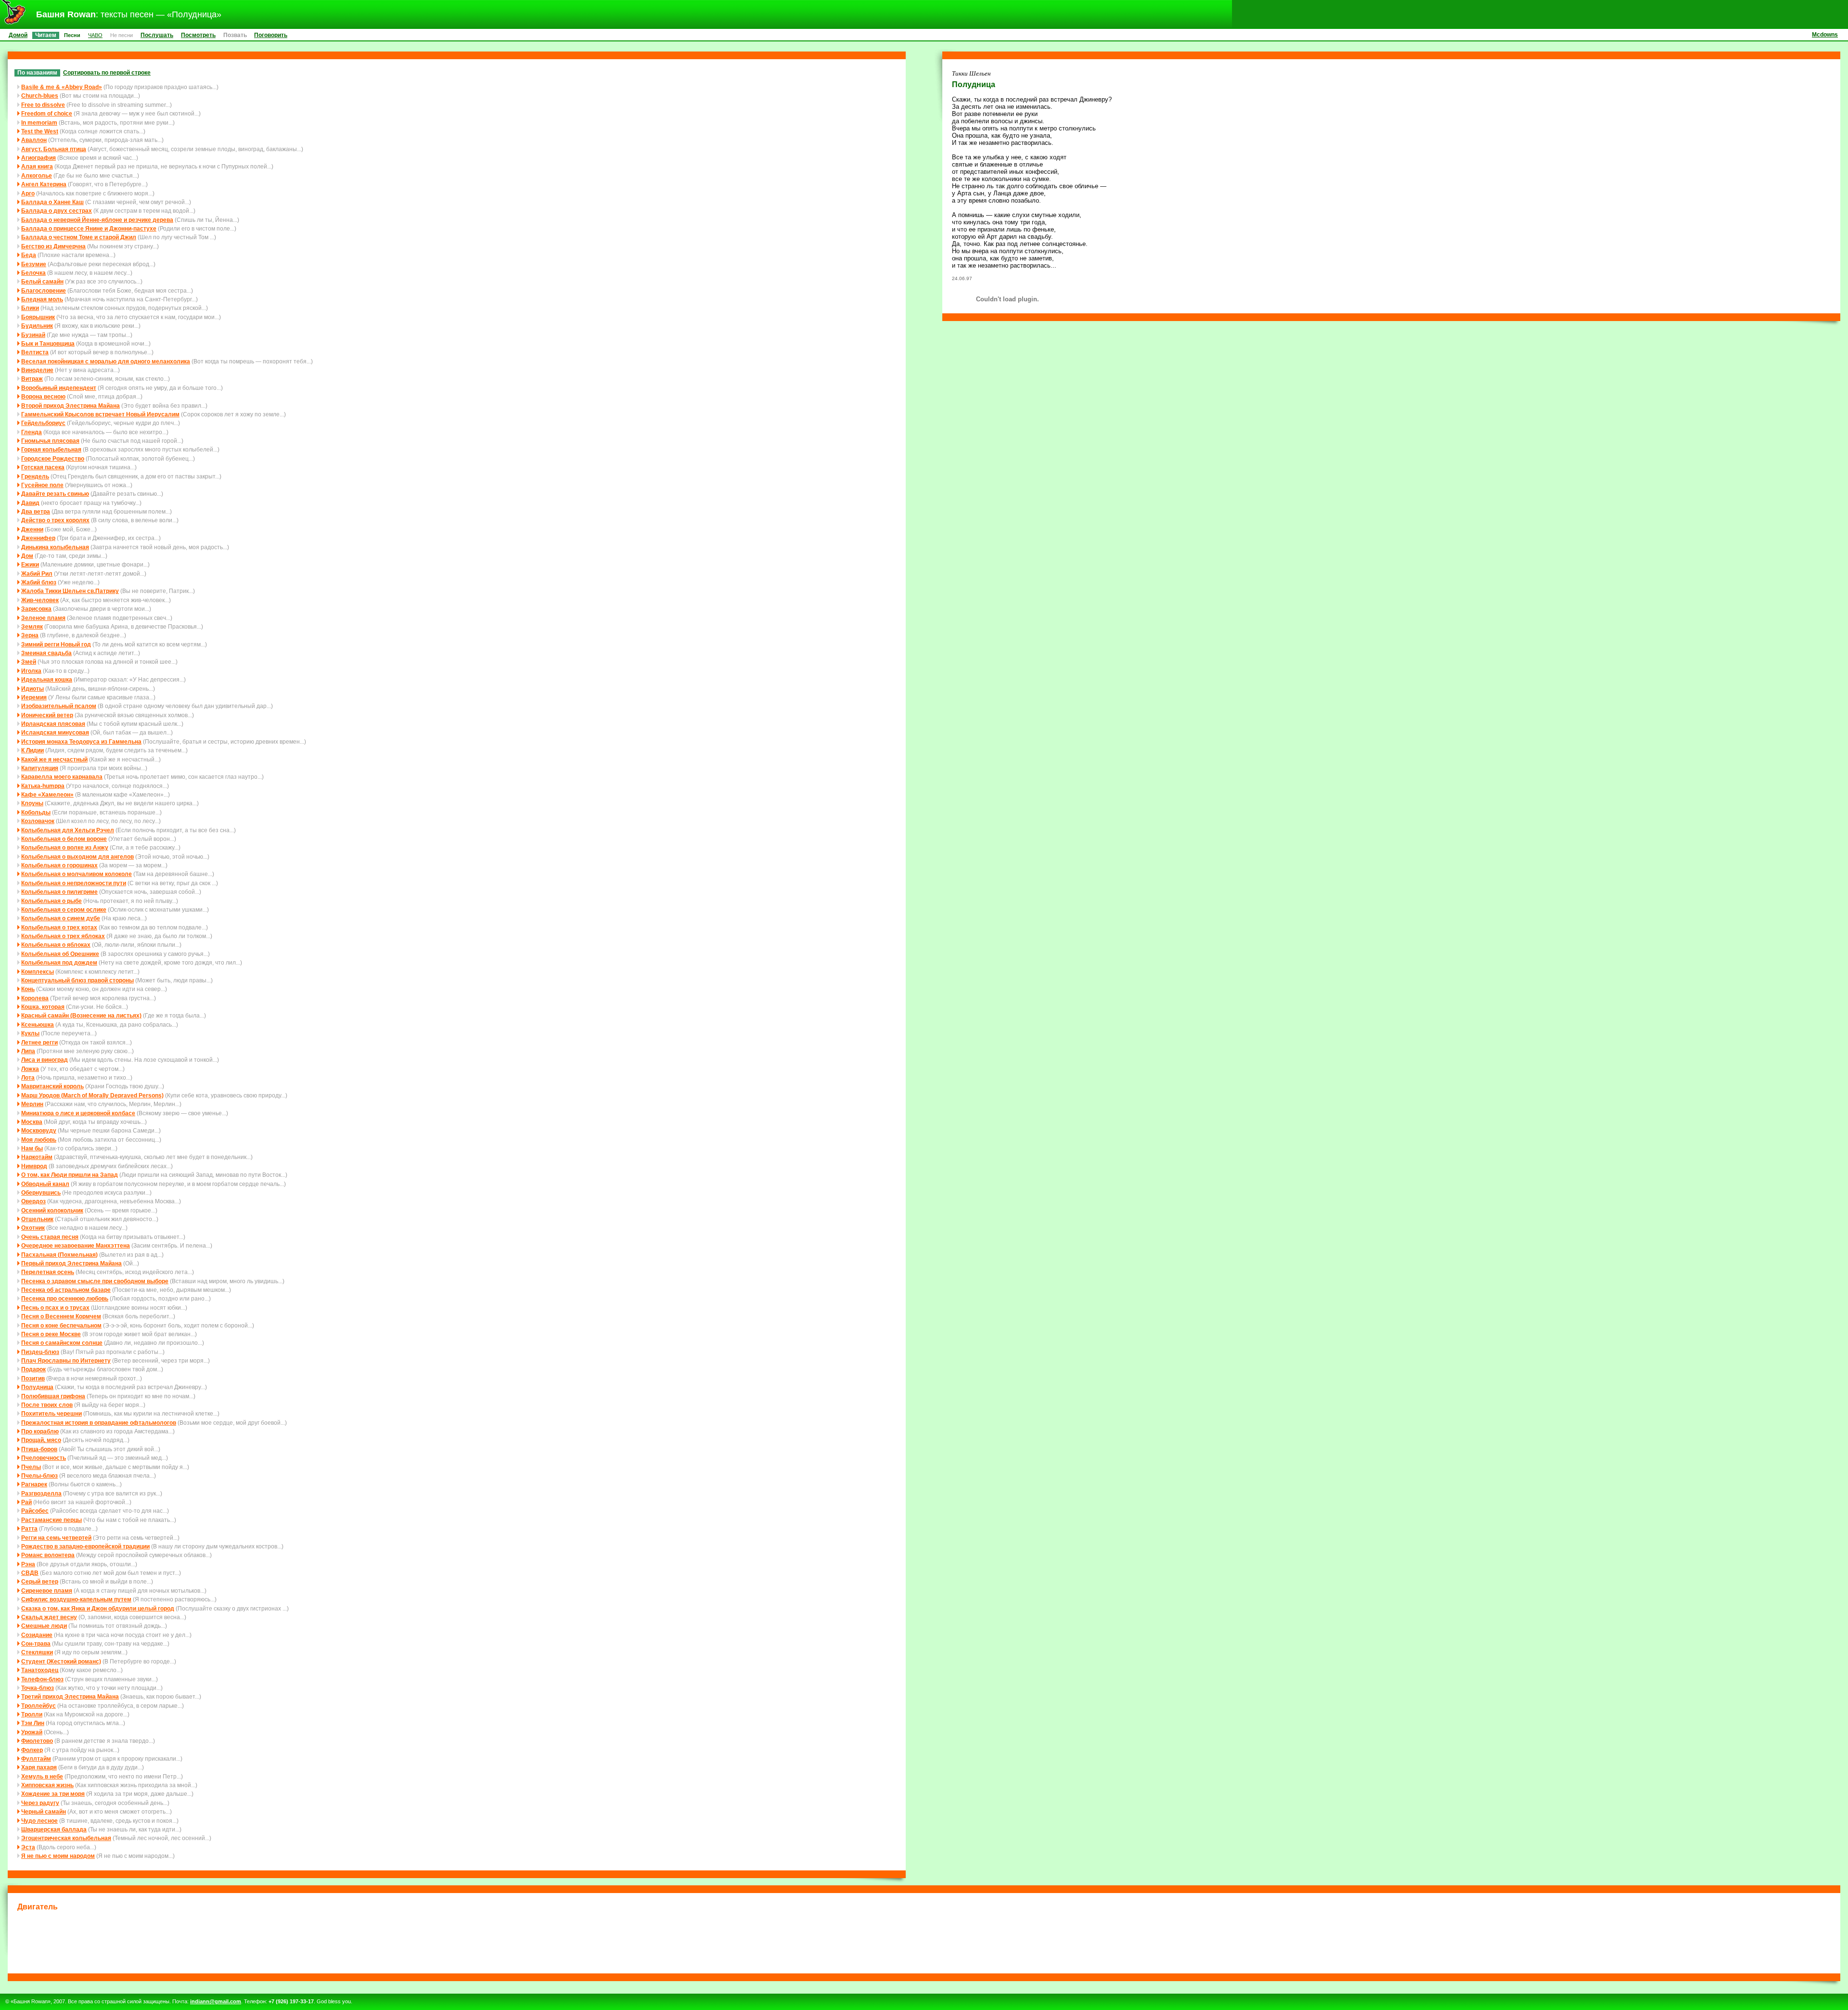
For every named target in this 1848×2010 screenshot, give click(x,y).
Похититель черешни (51, 1413)
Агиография (38, 158)
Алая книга (37, 166)
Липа (28, 1051)
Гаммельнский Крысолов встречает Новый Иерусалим (100, 414)
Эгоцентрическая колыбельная (66, 1838)
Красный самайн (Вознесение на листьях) (81, 1015)
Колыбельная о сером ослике (64, 909)
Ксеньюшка (38, 1024)
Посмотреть (198, 35)
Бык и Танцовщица (48, 343)
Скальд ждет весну (49, 1617)
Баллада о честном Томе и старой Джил (79, 237)
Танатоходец (40, 1670)
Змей (29, 662)
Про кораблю (40, 1431)
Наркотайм (37, 1157)
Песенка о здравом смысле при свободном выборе (95, 1281)
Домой (18, 35)
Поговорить (271, 35)
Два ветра (36, 511)
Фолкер (32, 1750)
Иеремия (34, 697)
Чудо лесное (39, 1821)
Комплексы (38, 972)
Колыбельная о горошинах (59, 865)
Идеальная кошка (47, 679)
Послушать (157, 35)
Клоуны (32, 803)
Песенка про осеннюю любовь (65, 1298)
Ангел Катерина (44, 184)
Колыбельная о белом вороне (64, 839)
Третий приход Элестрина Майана (70, 1696)
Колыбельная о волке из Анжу (65, 847)
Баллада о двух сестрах (57, 211)
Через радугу (40, 1803)
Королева (35, 998)
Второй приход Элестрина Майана (71, 406)
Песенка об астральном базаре (66, 1290)
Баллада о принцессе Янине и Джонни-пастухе (89, 228)
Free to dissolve (43, 105)
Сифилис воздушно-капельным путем (76, 1599)
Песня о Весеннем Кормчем (61, 1316)
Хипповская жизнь (47, 1785)
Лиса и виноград (45, 1060)
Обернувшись (41, 1192)
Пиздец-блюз (40, 1352)
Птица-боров (39, 1449)
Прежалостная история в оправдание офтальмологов (99, 1423)
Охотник (33, 1228)
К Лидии (32, 750)
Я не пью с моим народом (58, 1856)
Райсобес (35, 1511)
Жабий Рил (37, 573)
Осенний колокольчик (52, 1210)
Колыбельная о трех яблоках (63, 936)
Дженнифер (38, 538)
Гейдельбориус (43, 423)
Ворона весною (43, 396)
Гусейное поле (42, 485)
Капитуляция (40, 768)
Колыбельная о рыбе (51, 901)
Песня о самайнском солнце (62, 1343)
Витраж (32, 379)
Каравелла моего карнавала (62, 777)
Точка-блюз (38, 1688)
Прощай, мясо (41, 1440)
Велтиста (35, 352)
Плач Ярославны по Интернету (66, 1360)
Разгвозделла (41, 1493)
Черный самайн (44, 1811)
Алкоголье (37, 175)
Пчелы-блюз (39, 1475)
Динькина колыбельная (55, 547)
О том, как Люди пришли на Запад (70, 1175)
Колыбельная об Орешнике (60, 954)
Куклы (30, 1033)
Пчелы (31, 1467)
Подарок (33, 1369)
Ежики (30, 564)
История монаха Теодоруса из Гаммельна (81, 741)
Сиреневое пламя (47, 1591)
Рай (26, 1502)
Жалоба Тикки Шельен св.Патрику (70, 591)
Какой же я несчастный (54, 759)
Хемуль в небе (42, 1776)
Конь (28, 989)
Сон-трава (36, 1643)
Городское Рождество (53, 458)
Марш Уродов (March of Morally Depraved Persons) (92, 1095)
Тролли (32, 1714)
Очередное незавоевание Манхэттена (76, 1245)
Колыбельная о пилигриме (59, 892)
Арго (28, 193)
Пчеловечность (44, 1458)
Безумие (34, 264)
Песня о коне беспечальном (61, 1325)
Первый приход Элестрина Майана (71, 1263)
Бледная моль (42, 299)
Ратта (29, 1528)
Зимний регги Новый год (56, 644)
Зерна (30, 635)
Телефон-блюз (42, 1679)
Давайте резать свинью (55, 494)
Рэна (28, 1564)
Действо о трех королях (55, 520)
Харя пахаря (39, 1767)
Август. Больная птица (54, 149)
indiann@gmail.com (216, 2001)
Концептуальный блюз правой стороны (77, 980)
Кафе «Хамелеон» (47, 794)
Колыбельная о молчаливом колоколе (77, 874)
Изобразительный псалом (59, 706)
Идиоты (32, 689)
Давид (30, 503)
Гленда (32, 432)
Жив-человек (40, 600)
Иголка (31, 671)
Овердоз (33, 1201)
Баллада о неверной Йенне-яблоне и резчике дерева (97, 220)
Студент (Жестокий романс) (61, 1661)
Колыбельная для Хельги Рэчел (68, 830)
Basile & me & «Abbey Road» (62, 87)
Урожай (32, 1732)
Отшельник (37, 1219)
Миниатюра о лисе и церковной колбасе (78, 1113)
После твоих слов (47, 1405)
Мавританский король (52, 1086)
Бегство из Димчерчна (53, 246)
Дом (27, 556)
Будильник (37, 326)
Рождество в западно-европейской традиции (85, 1546)
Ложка (30, 1069)
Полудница (37, 1387)
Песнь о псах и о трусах (55, 1308)
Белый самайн (42, 281)
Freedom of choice (47, 113)
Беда (29, 255)
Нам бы (32, 1148)
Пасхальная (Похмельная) (59, 1255)
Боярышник (38, 317)
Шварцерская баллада (54, 1829)
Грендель (35, 476)
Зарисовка (36, 609)
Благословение (44, 290)
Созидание (37, 1635)
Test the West (40, 131)
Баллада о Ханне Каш (52, 202)
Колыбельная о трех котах (59, 927)
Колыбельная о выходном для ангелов (77, 857)
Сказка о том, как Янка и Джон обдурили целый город (98, 1608)
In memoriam (39, 122)
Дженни (32, 529)
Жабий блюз (39, 582)
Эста (28, 1847)
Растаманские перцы (51, 1520)
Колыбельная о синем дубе (61, 918)
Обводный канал (45, 1184)
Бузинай (33, 335)
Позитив (33, 1378)
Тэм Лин (33, 1723)
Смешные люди (44, 1626)
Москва (32, 1122)
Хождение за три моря (53, 1794)
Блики (30, 308)
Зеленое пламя (43, 618)
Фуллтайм (36, 1759)
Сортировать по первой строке (107, 72)
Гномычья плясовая (50, 441)
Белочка (33, 273)
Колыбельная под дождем (59, 962)
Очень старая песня (50, 1237)
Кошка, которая (43, 1007)
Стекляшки (37, 1652)
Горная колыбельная (51, 449)
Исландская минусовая (55, 732)
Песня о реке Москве (51, 1334)
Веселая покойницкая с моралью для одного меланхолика (106, 361)
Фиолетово (37, 1741)
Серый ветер (40, 1581)
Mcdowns (1825, 34)
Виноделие (37, 370)
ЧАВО (95, 35)
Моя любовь (39, 1140)
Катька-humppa (43, 786)
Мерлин (32, 1104)
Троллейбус (38, 1706)
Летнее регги (39, 1042)
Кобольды (36, 812)
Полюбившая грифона (53, 1396)
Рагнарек (34, 1484)
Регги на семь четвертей (56, 1538)
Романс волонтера (48, 1555)
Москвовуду (39, 1130)
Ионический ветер (47, 715)
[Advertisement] (924, 1941)
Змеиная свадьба (46, 653)
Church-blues (40, 96)
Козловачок (38, 821)
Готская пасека (43, 467)
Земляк (32, 626)
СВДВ (30, 1573)
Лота (28, 1077)
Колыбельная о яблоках (56, 945)
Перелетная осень (48, 1272)
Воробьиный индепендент (59, 388)
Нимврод (34, 1166)
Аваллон (34, 140)
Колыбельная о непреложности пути (74, 883)
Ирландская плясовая (53, 724)
